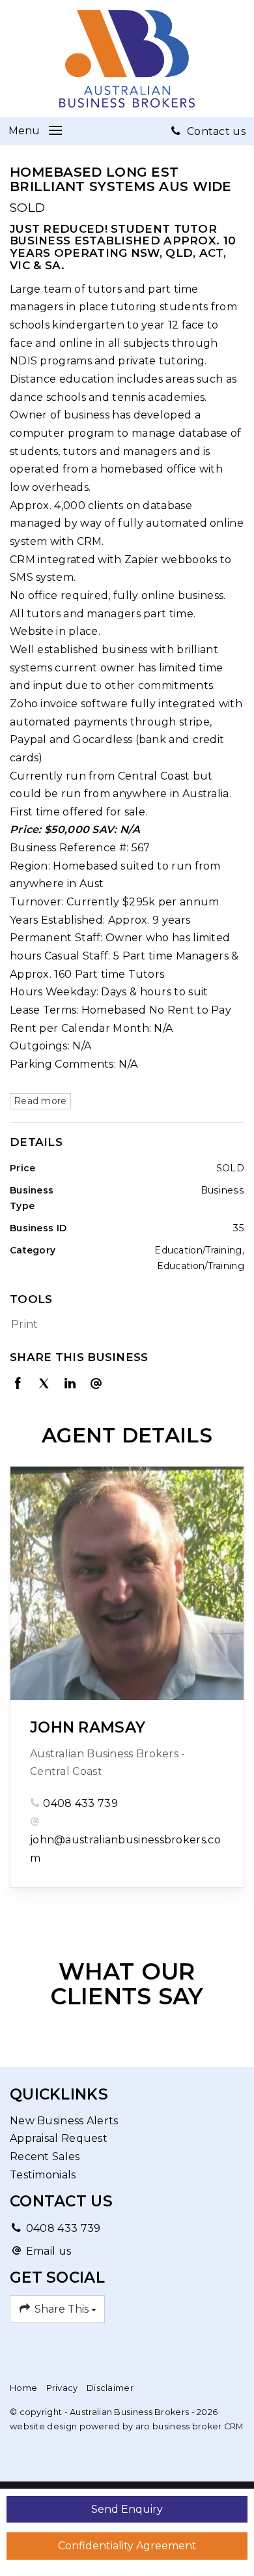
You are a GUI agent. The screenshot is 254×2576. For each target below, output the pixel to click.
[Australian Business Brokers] (127, 58)
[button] (124, 1325)
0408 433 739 (80, 1803)
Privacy (62, 2388)
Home (23, 2388)
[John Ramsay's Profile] (127, 1583)
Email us (49, 2251)
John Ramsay (88, 1727)
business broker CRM (198, 2426)
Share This (62, 2309)
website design (43, 2426)
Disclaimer (110, 2388)
